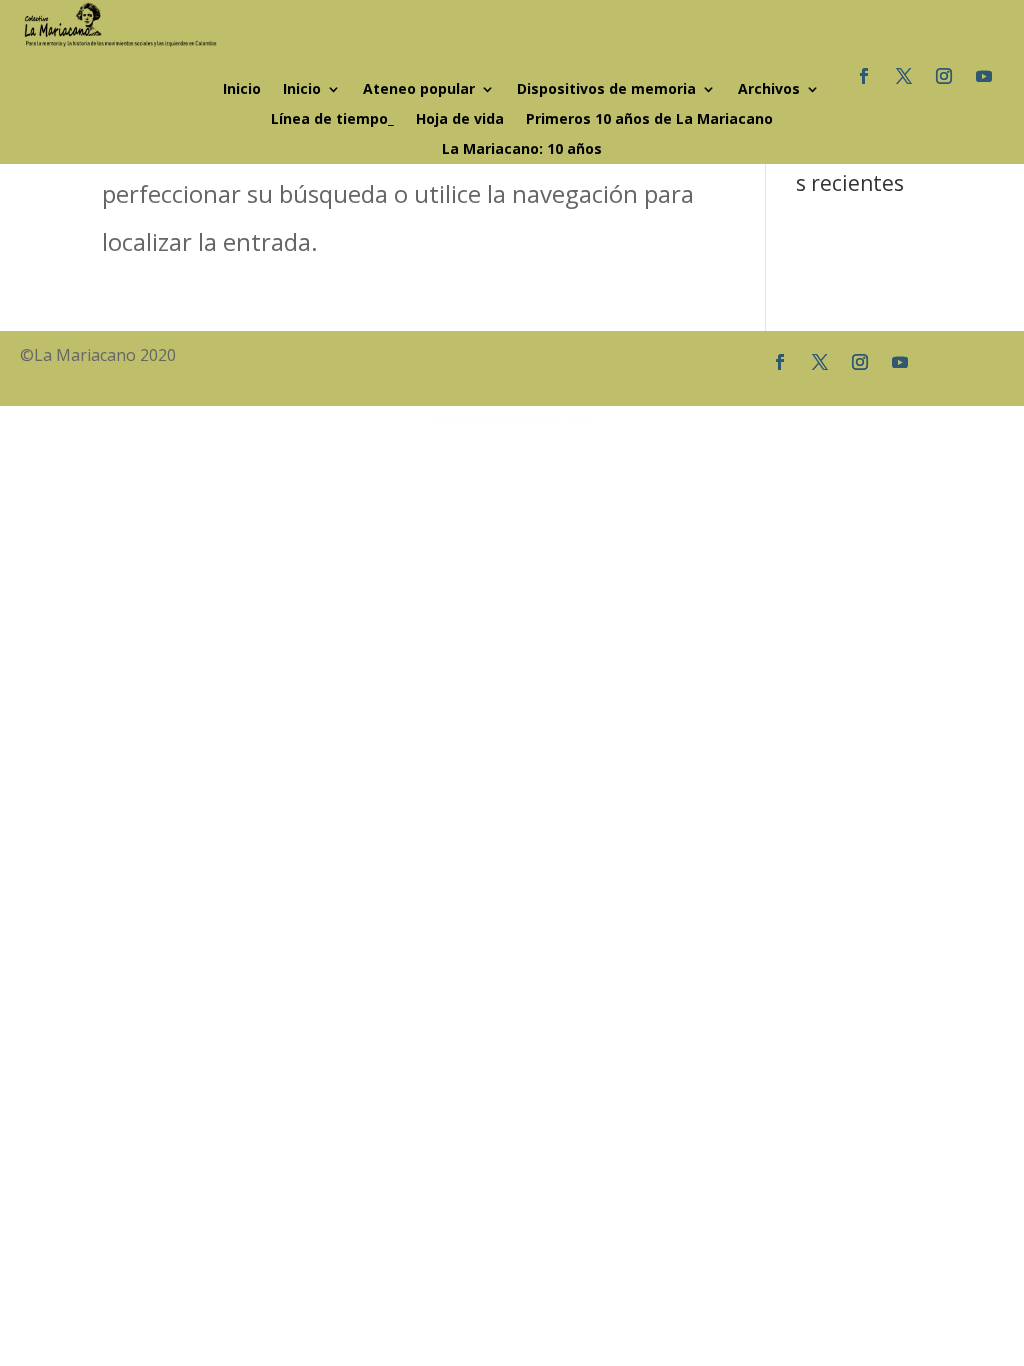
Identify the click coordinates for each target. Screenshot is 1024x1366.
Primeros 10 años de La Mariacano (649, 120)
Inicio (242, 90)
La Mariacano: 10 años (522, 150)
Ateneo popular (419, 90)
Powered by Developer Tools (512, 417)
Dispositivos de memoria (606, 90)
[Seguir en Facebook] (864, 76)
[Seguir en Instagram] (944, 76)
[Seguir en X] (904, 76)
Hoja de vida (460, 120)
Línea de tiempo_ (332, 120)
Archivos (769, 90)
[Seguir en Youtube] (984, 76)
